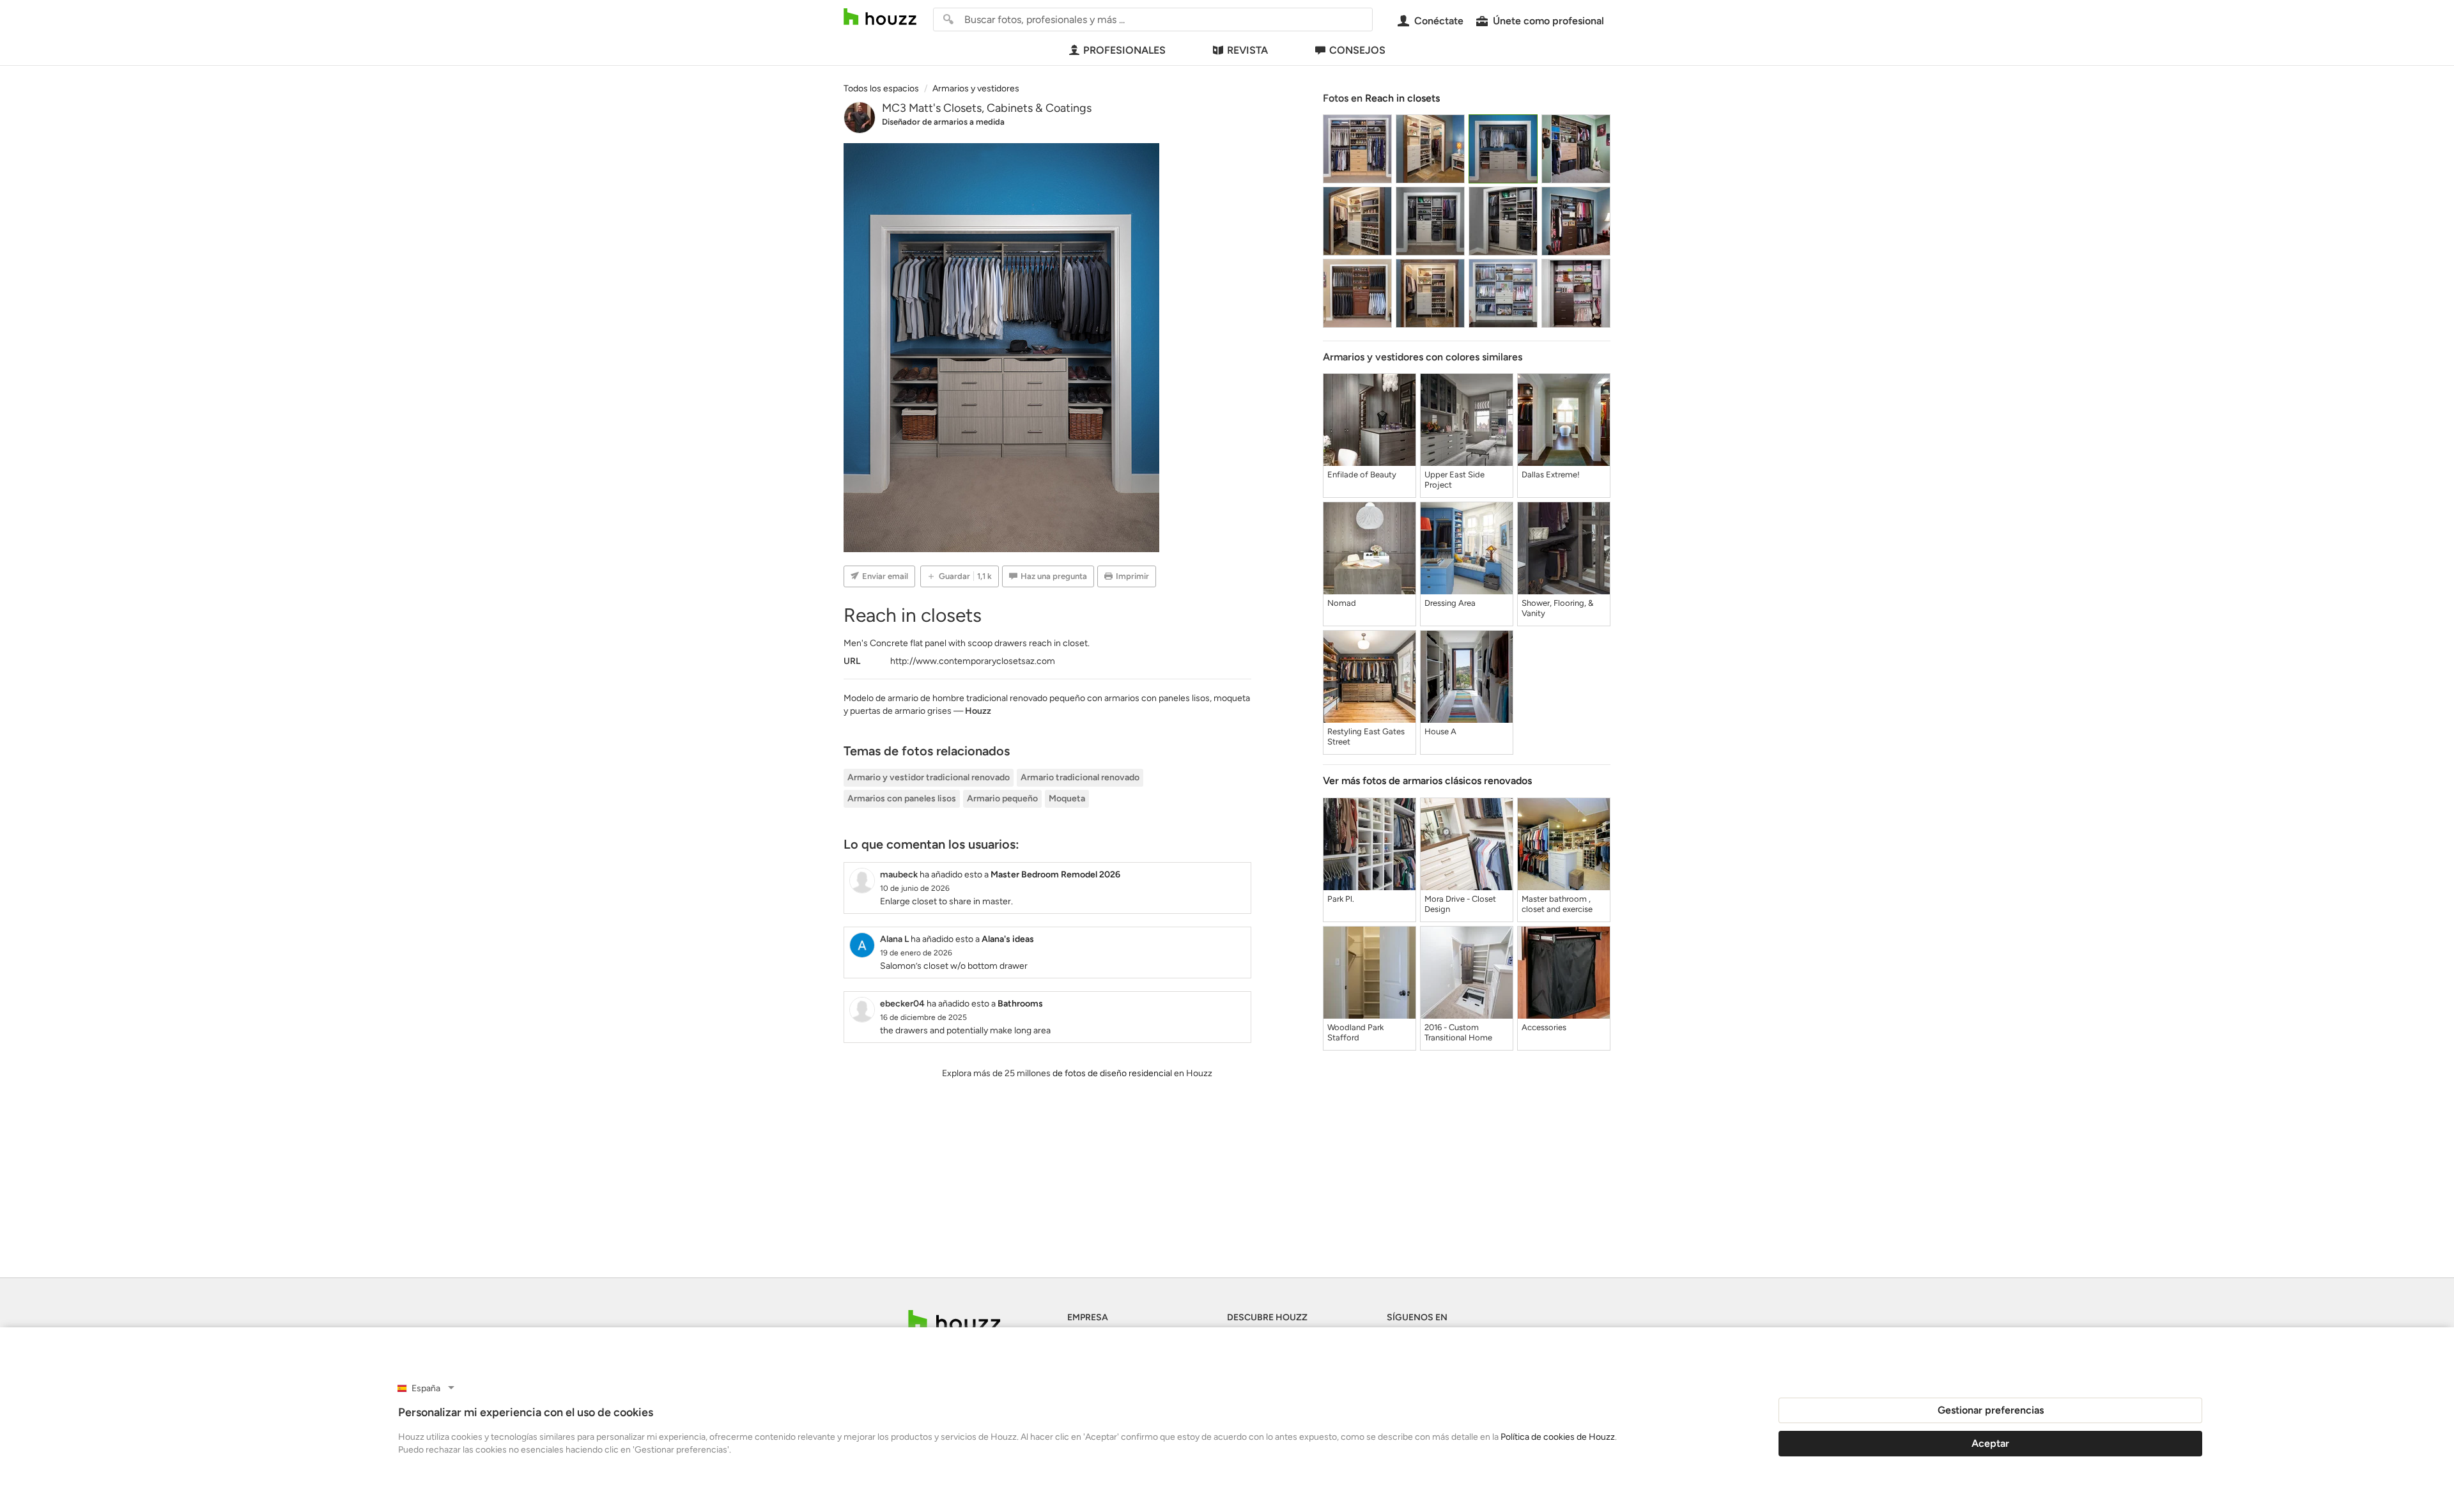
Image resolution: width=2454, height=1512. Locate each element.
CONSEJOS (1357, 50)
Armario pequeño (1002, 798)
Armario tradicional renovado (1080, 777)
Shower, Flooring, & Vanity (1557, 608)
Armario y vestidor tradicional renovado (929, 777)
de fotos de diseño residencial (1112, 1073)
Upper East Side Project (1455, 480)
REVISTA (1247, 50)
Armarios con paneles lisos (902, 798)
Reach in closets (1402, 98)
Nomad (1342, 603)
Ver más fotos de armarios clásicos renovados (1427, 781)
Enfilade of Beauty (1362, 474)
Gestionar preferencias (1991, 1410)
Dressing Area (1450, 603)
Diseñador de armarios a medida (943, 122)
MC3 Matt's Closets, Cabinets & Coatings (987, 108)
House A (1440, 731)
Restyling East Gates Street (1366, 737)
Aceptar (1990, 1443)
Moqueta (1067, 798)
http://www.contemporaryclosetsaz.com (973, 661)
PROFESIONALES (1124, 50)
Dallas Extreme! (1551, 474)
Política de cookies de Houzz (1558, 1437)
